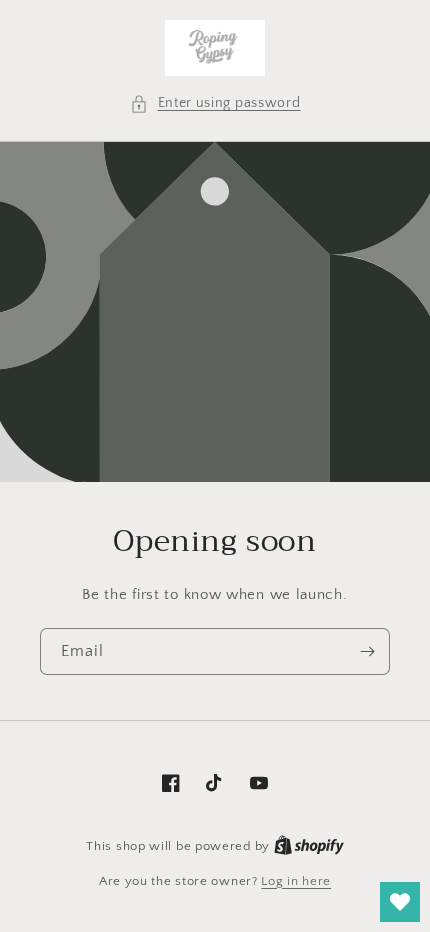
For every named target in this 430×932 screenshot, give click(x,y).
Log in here (296, 881)
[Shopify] (309, 846)
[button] (215, 103)
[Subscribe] (367, 651)
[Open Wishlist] (400, 902)
